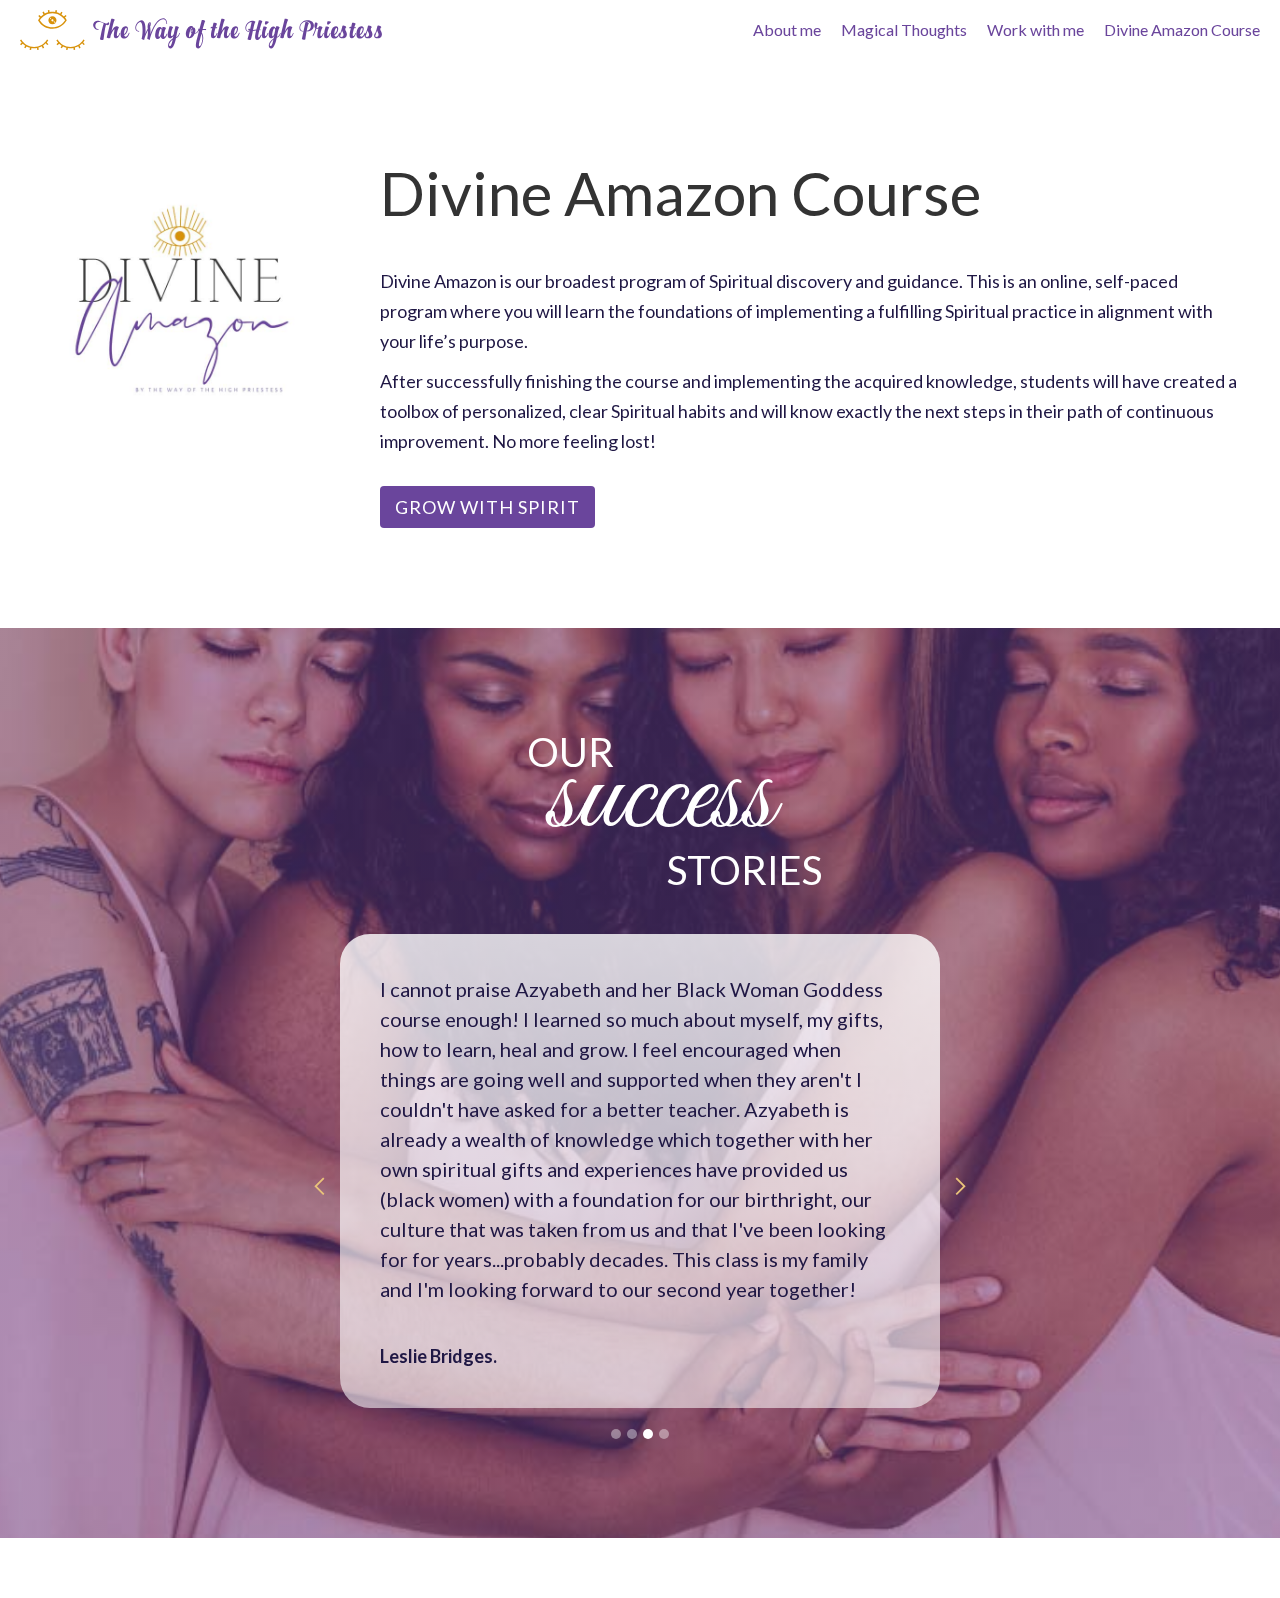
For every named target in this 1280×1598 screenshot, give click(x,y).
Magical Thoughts (904, 29)
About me (787, 29)
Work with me (1035, 29)
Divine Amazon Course (1182, 29)
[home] (201, 30)
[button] (320, 1186)
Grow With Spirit (487, 507)
